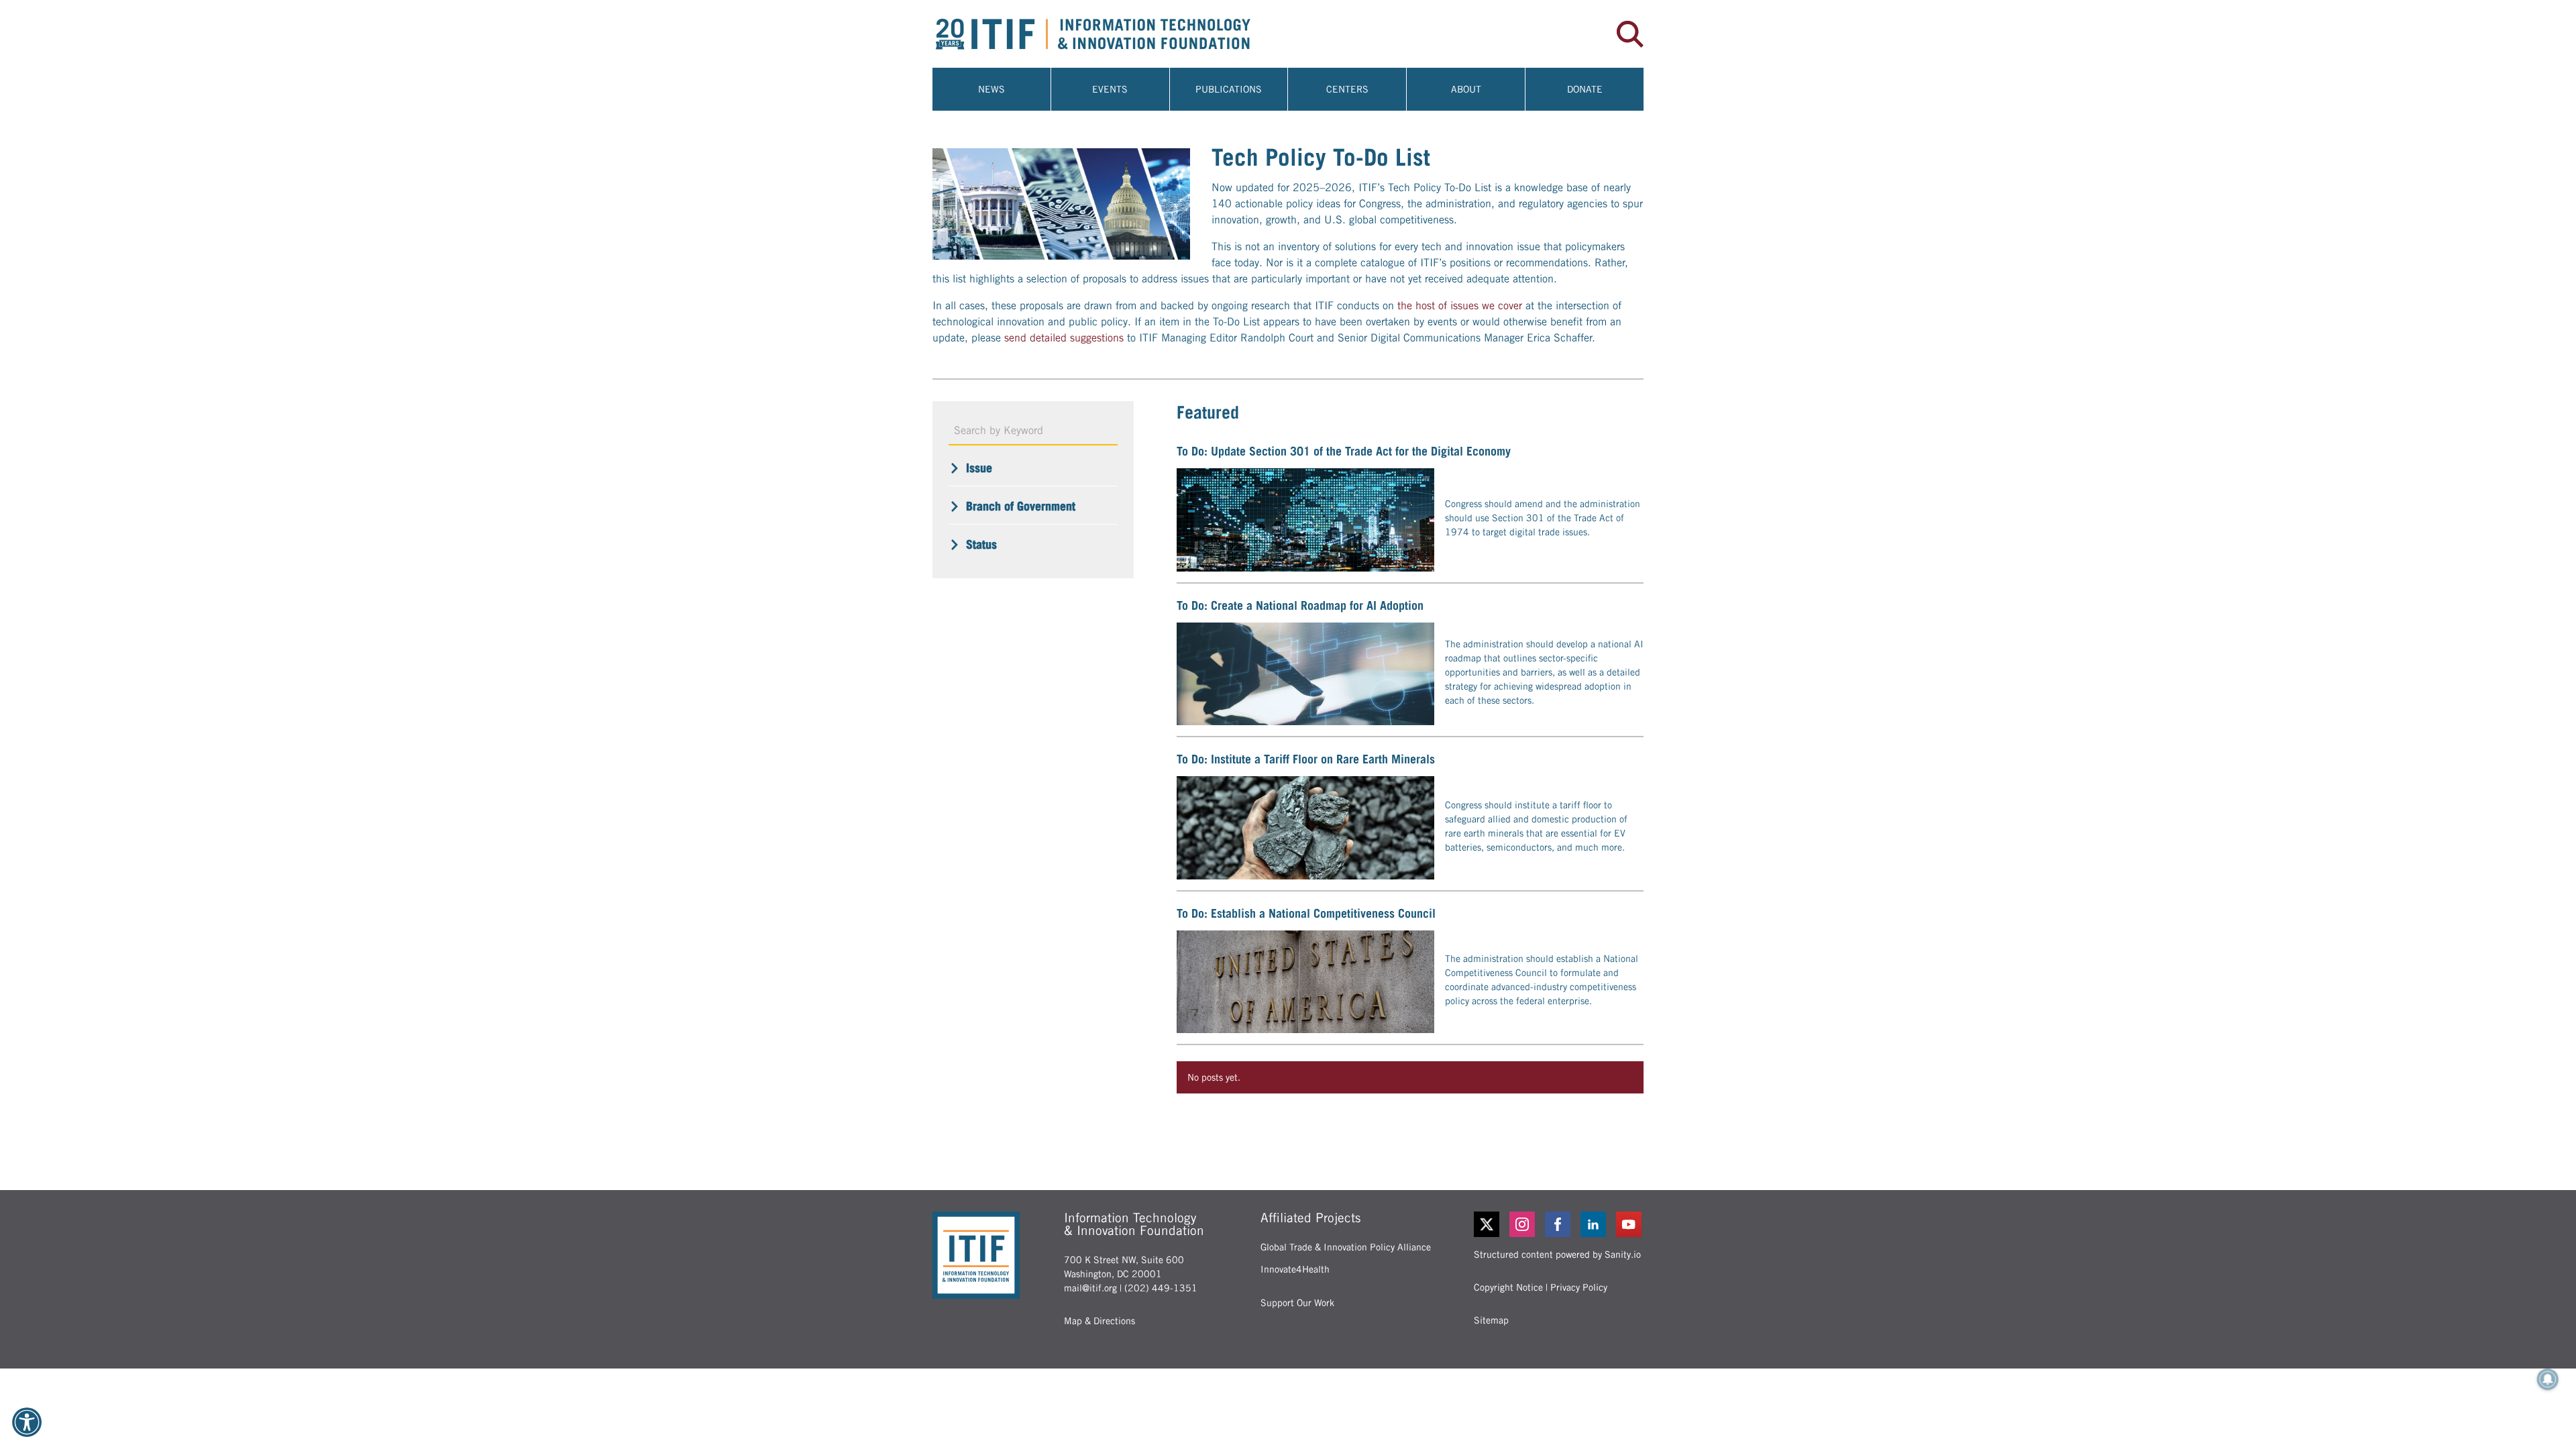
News (991, 89)
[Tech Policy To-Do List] (1061, 204)
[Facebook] (1559, 1224)
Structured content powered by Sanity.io (1557, 1254)
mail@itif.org (1090, 1288)
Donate (1585, 89)
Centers (1347, 89)
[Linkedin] (1594, 1224)
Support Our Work (1297, 1303)
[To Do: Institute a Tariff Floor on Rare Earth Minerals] (1305, 828)
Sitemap (1491, 1320)
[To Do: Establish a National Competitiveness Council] (1305, 982)
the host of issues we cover (1460, 306)
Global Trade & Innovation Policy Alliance (1346, 1247)
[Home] (1110, 34)
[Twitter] (1487, 1224)
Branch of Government (1021, 506)
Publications (1229, 89)
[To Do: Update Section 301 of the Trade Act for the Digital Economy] (1305, 520)
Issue (979, 468)
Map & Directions (1099, 1321)
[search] (1630, 34)
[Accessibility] (27, 1422)
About (1466, 89)
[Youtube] (1630, 1224)
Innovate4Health (1295, 1269)
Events (1110, 89)
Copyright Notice (1508, 1287)
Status (981, 544)
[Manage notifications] (2548, 1379)
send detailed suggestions (1064, 338)
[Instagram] (1523, 1224)
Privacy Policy (1579, 1287)
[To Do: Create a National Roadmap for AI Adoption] (1305, 674)
